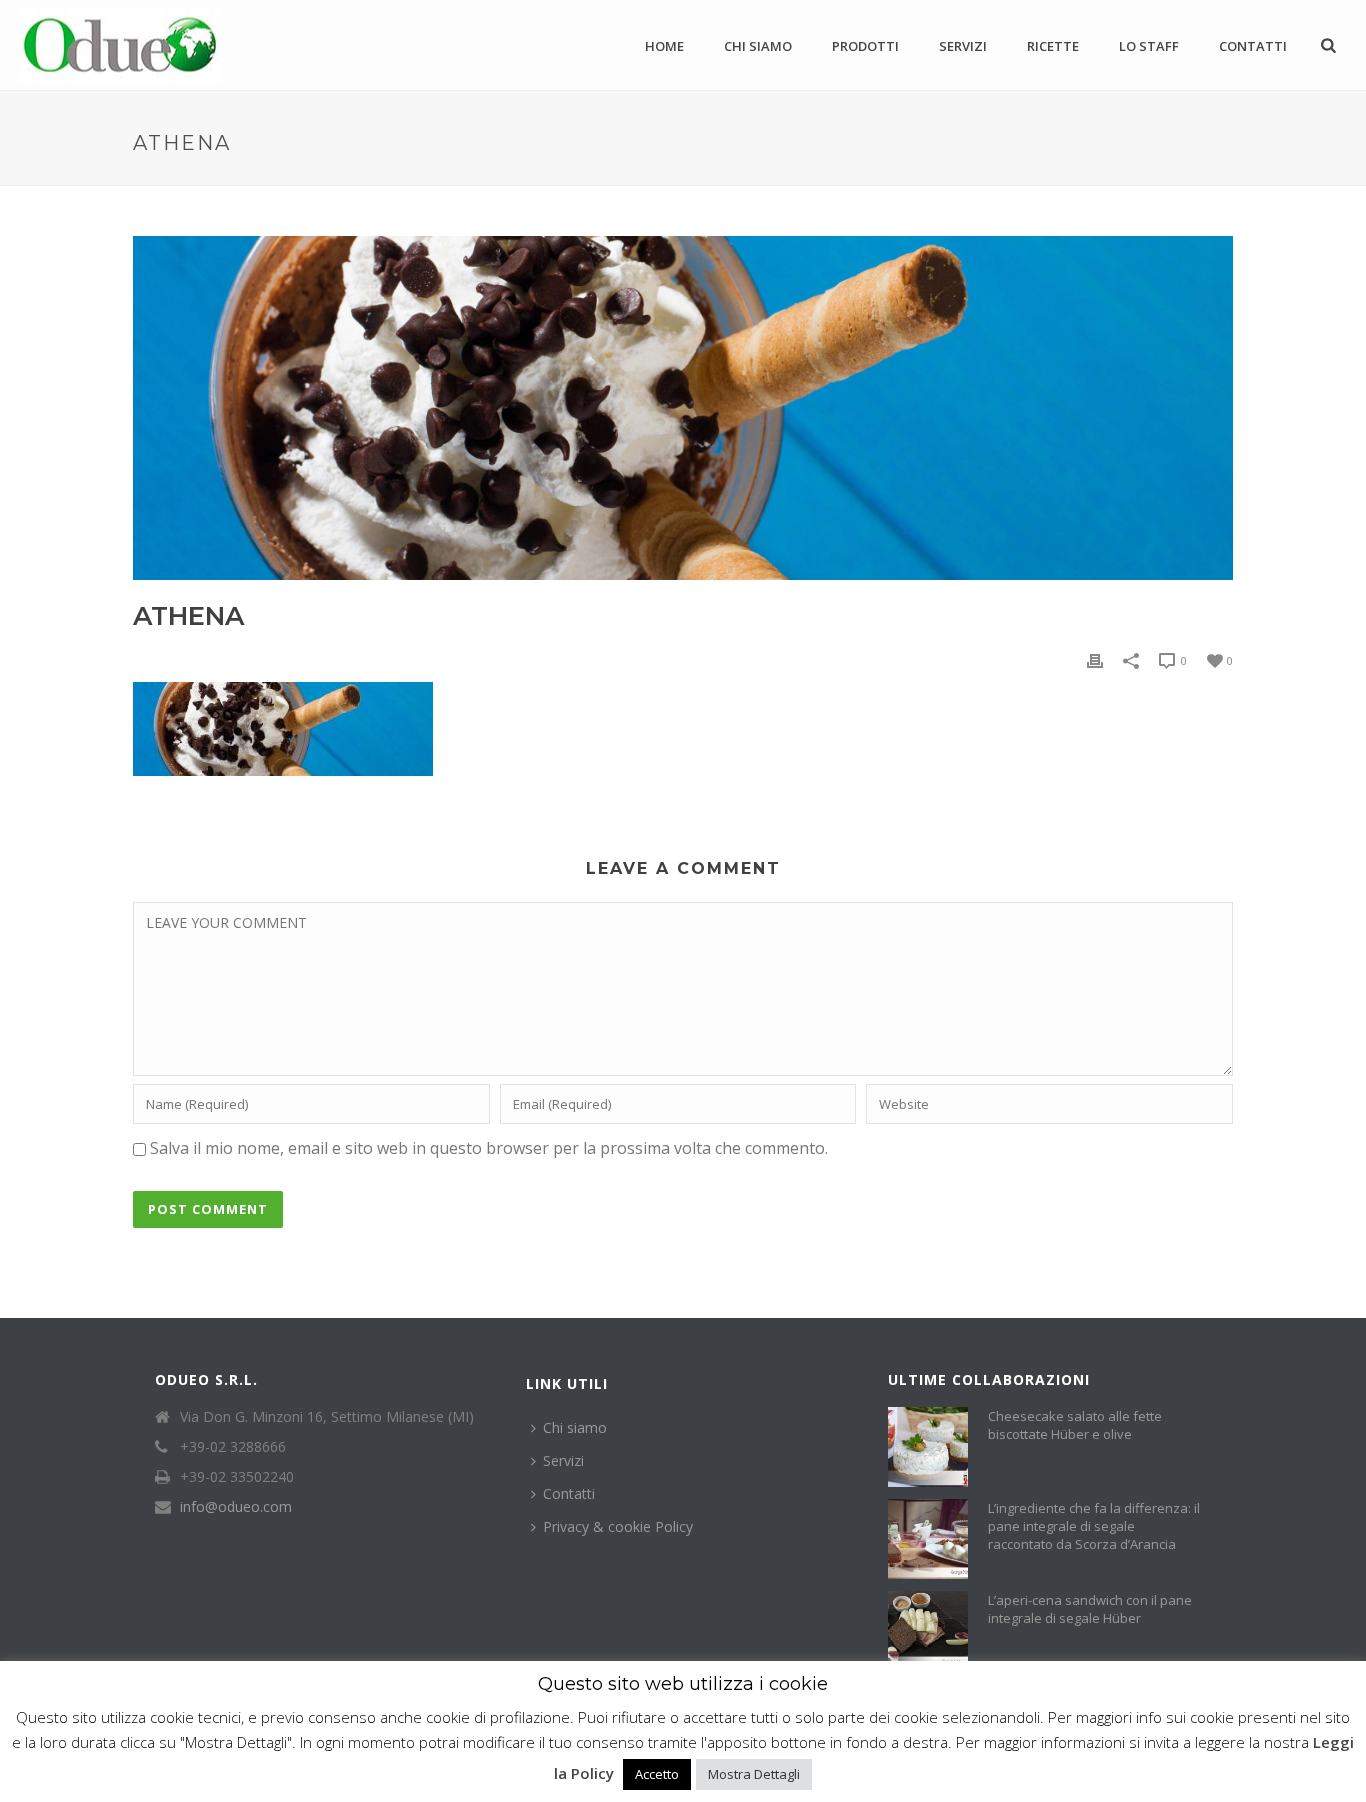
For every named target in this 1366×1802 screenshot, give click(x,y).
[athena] (683, 408)
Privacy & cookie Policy (618, 1526)
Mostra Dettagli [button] (754, 1774)
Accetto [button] (657, 1774)
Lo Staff (1149, 46)
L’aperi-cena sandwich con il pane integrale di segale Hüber (1090, 1609)
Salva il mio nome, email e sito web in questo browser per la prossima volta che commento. (489, 1148)
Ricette (1053, 46)
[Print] (1095, 659)
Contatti (1253, 46)
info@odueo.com (236, 1507)
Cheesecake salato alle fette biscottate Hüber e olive (1075, 1425)
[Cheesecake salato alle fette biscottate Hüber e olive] (928, 1447)
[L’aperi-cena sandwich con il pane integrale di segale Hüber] (928, 1631)
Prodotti (865, 46)
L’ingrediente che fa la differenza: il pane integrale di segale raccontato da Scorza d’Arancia (1094, 1526)
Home (664, 46)
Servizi (963, 46)
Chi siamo (758, 46)
